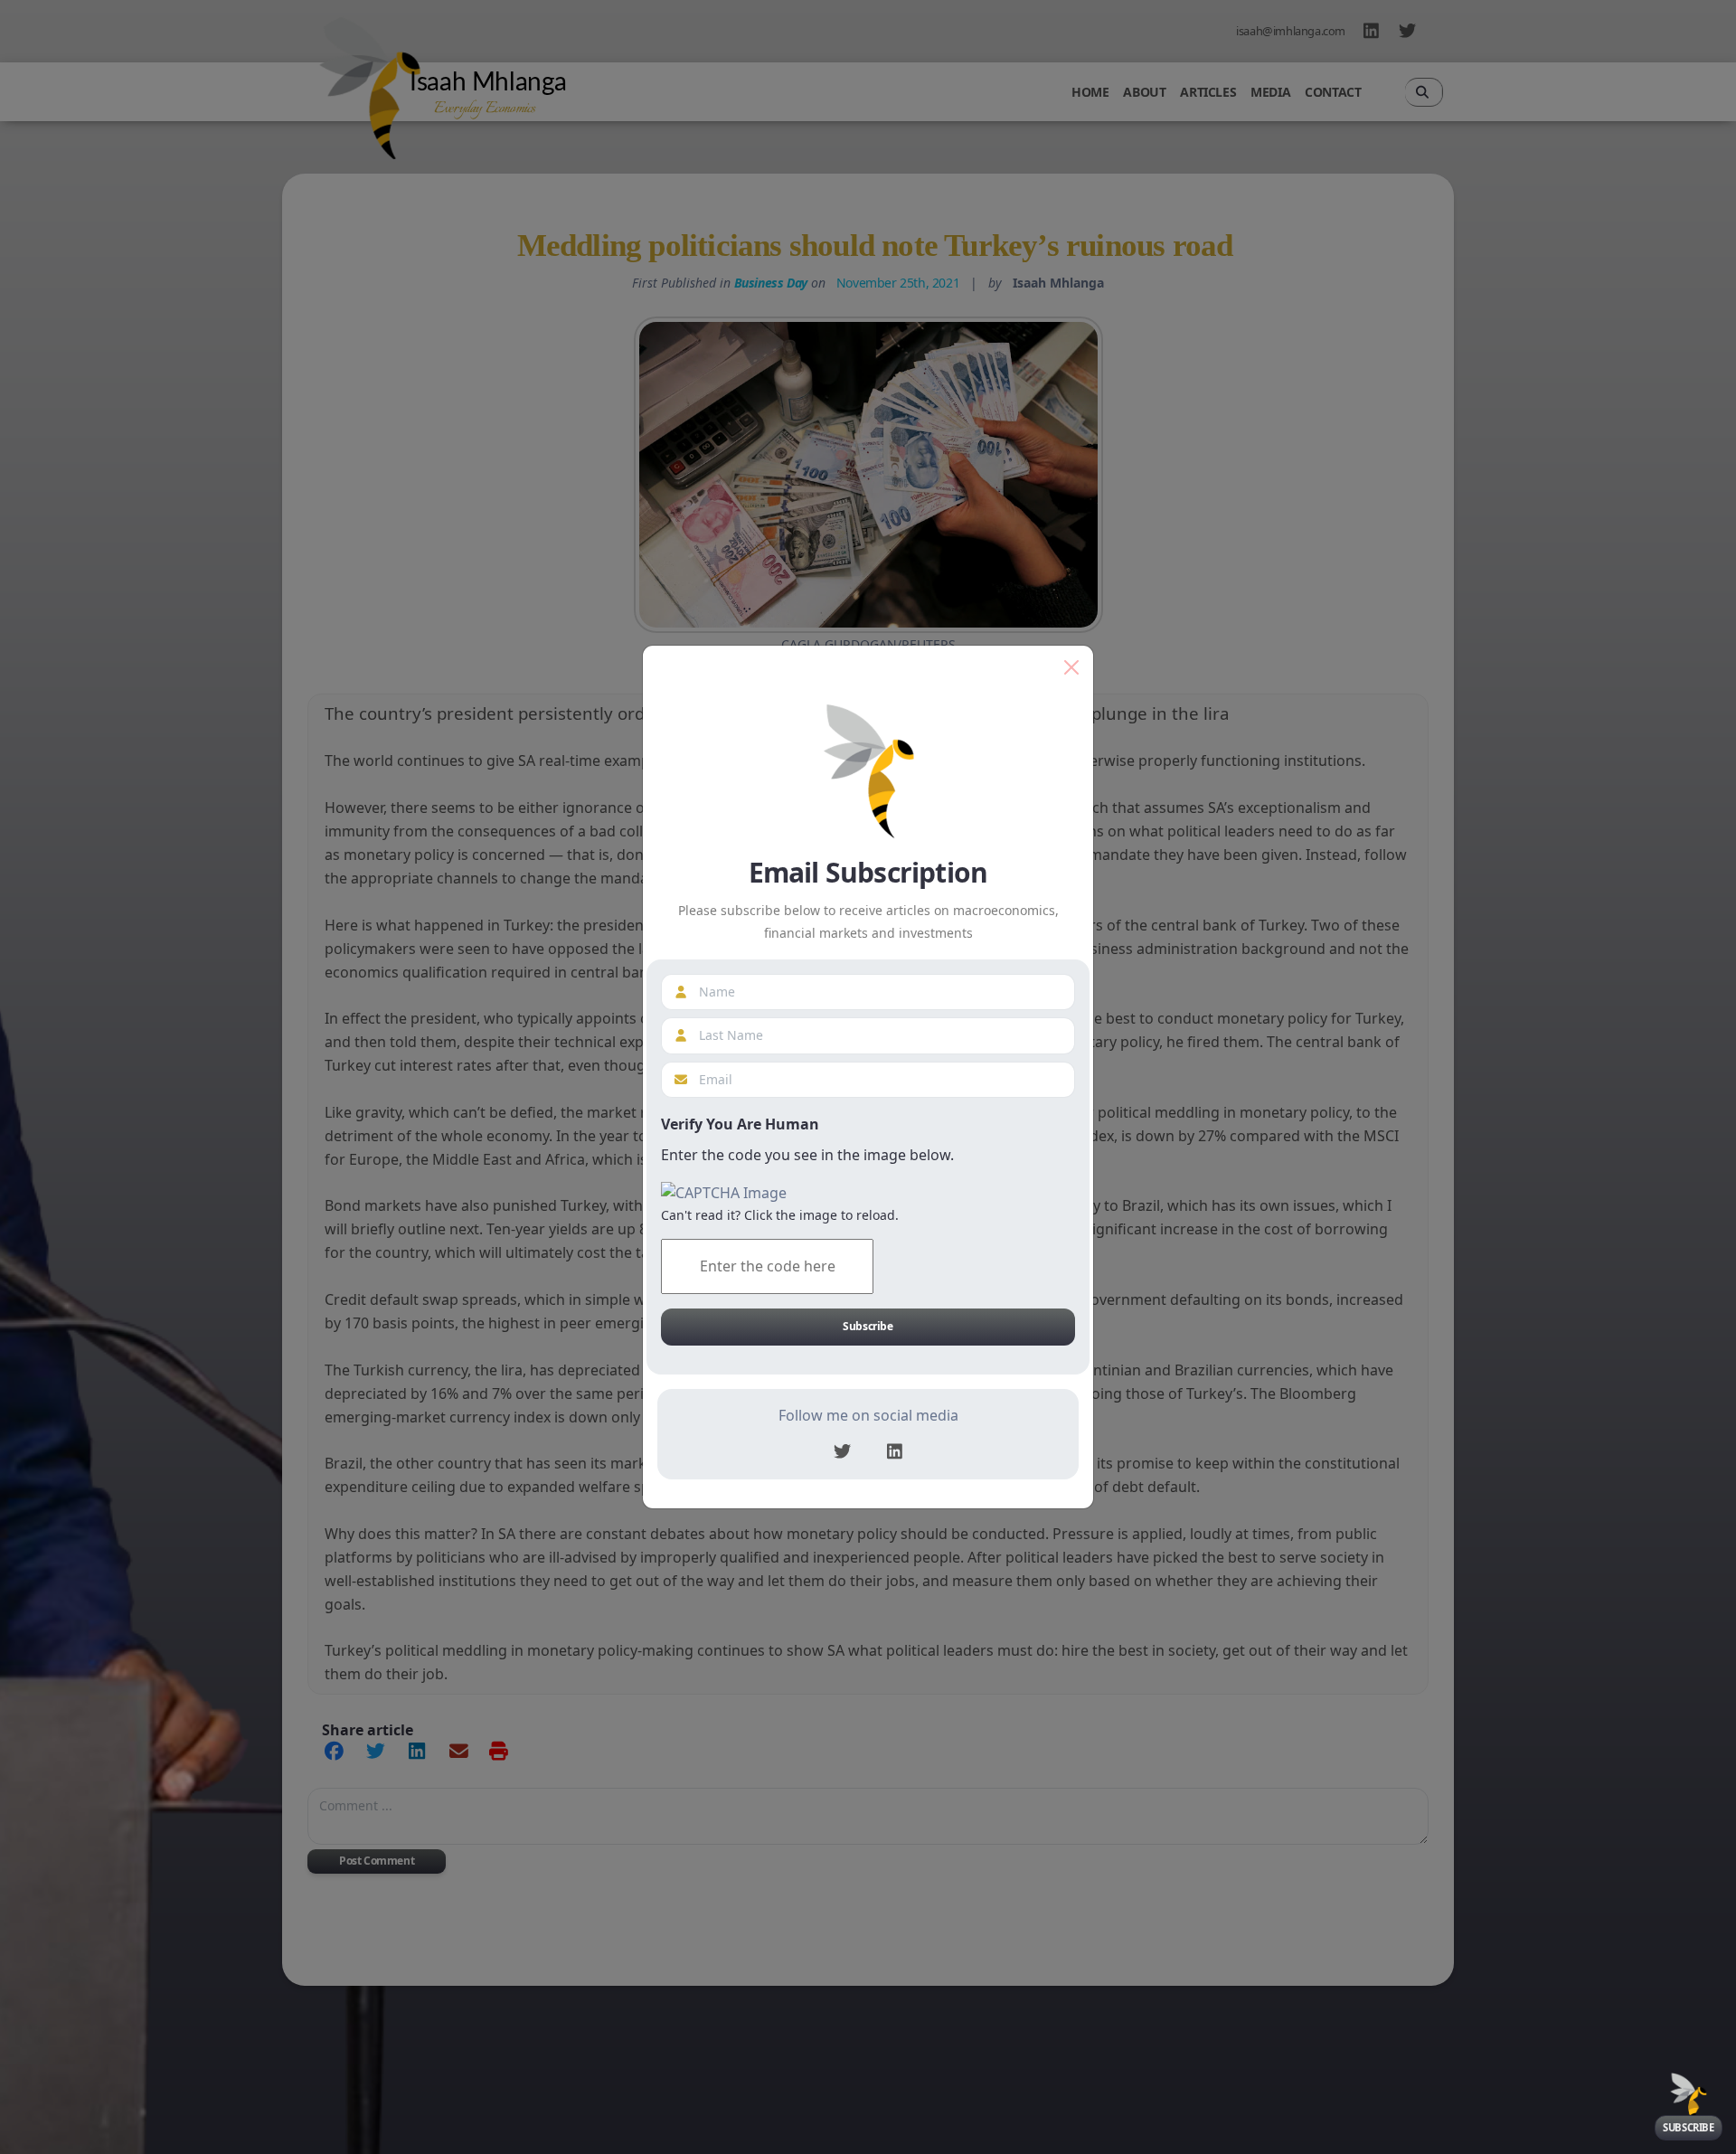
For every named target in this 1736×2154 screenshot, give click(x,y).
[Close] (1071, 667)
